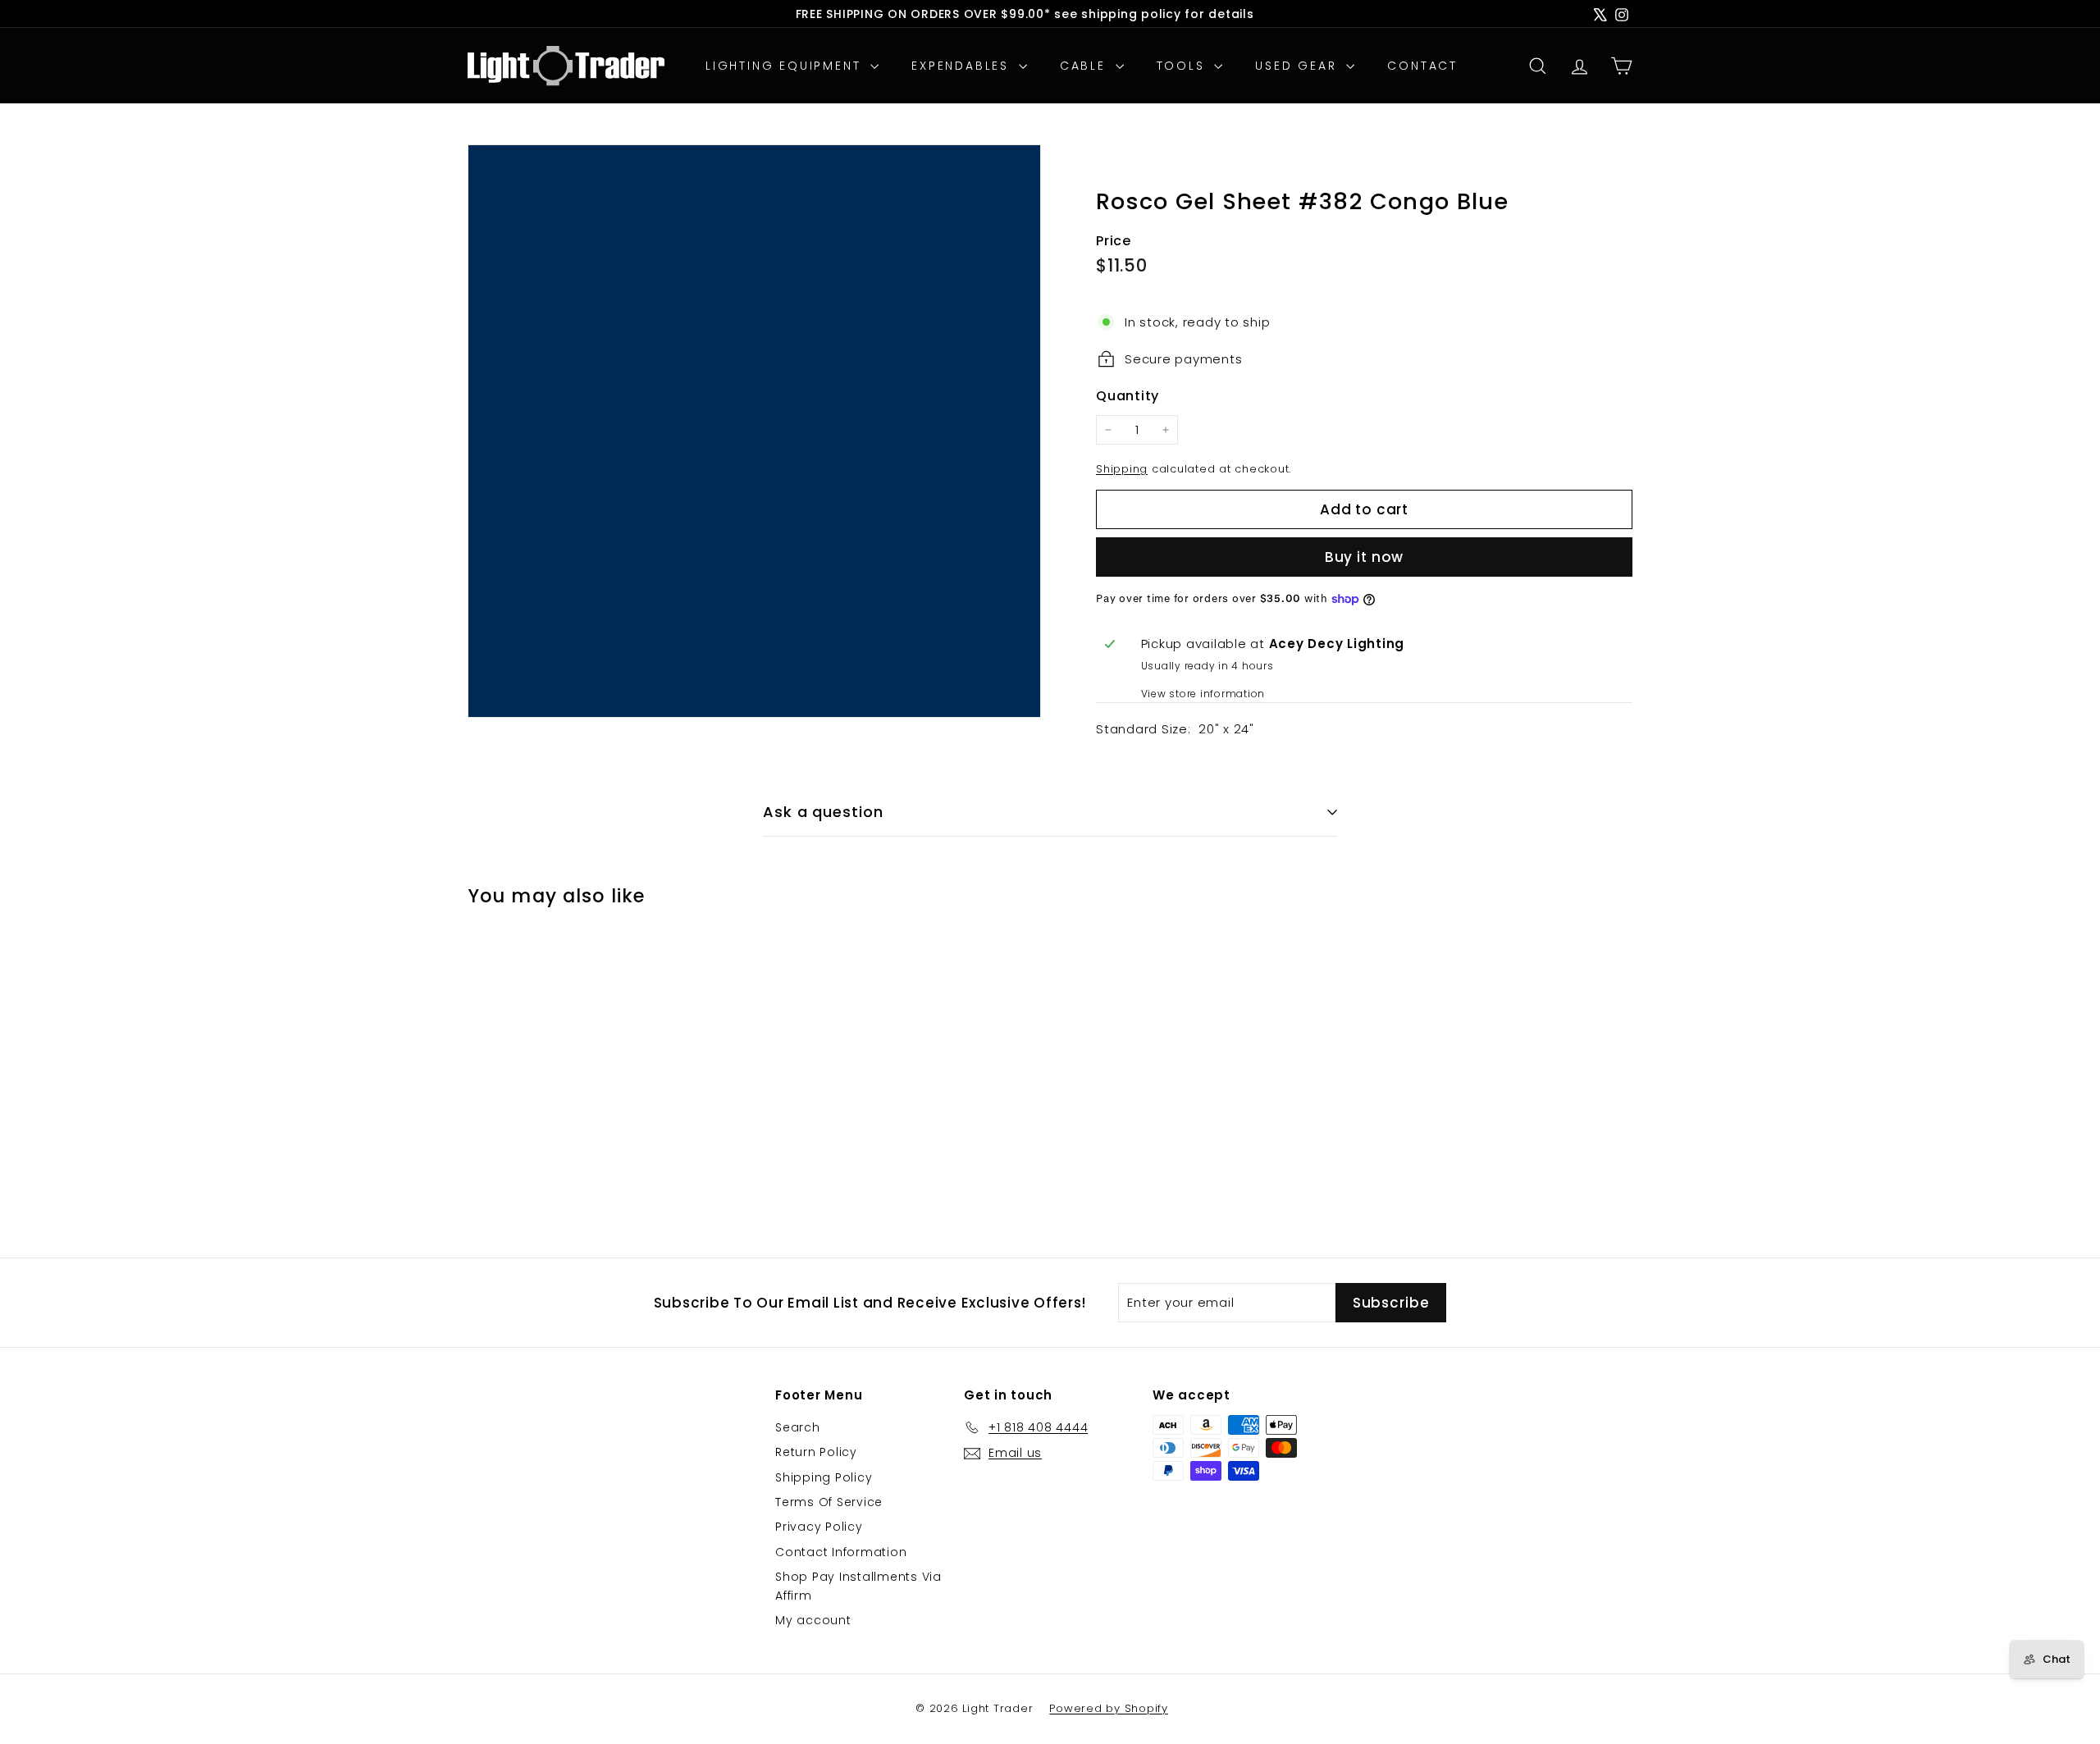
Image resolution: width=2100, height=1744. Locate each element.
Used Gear (1299, 66)
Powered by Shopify (1109, 1708)
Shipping (1122, 469)
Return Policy (816, 1452)
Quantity (1128, 396)
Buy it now (1365, 557)
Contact (1422, 66)
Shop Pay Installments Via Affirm (858, 1586)
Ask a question (823, 812)
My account (813, 1620)
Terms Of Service (829, 1502)
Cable (1086, 66)
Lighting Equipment (786, 66)
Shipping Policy (824, 1477)
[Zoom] (754, 431)
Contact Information (841, 1552)
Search (798, 1427)
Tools (1184, 66)
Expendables (963, 66)
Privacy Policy (819, 1527)
